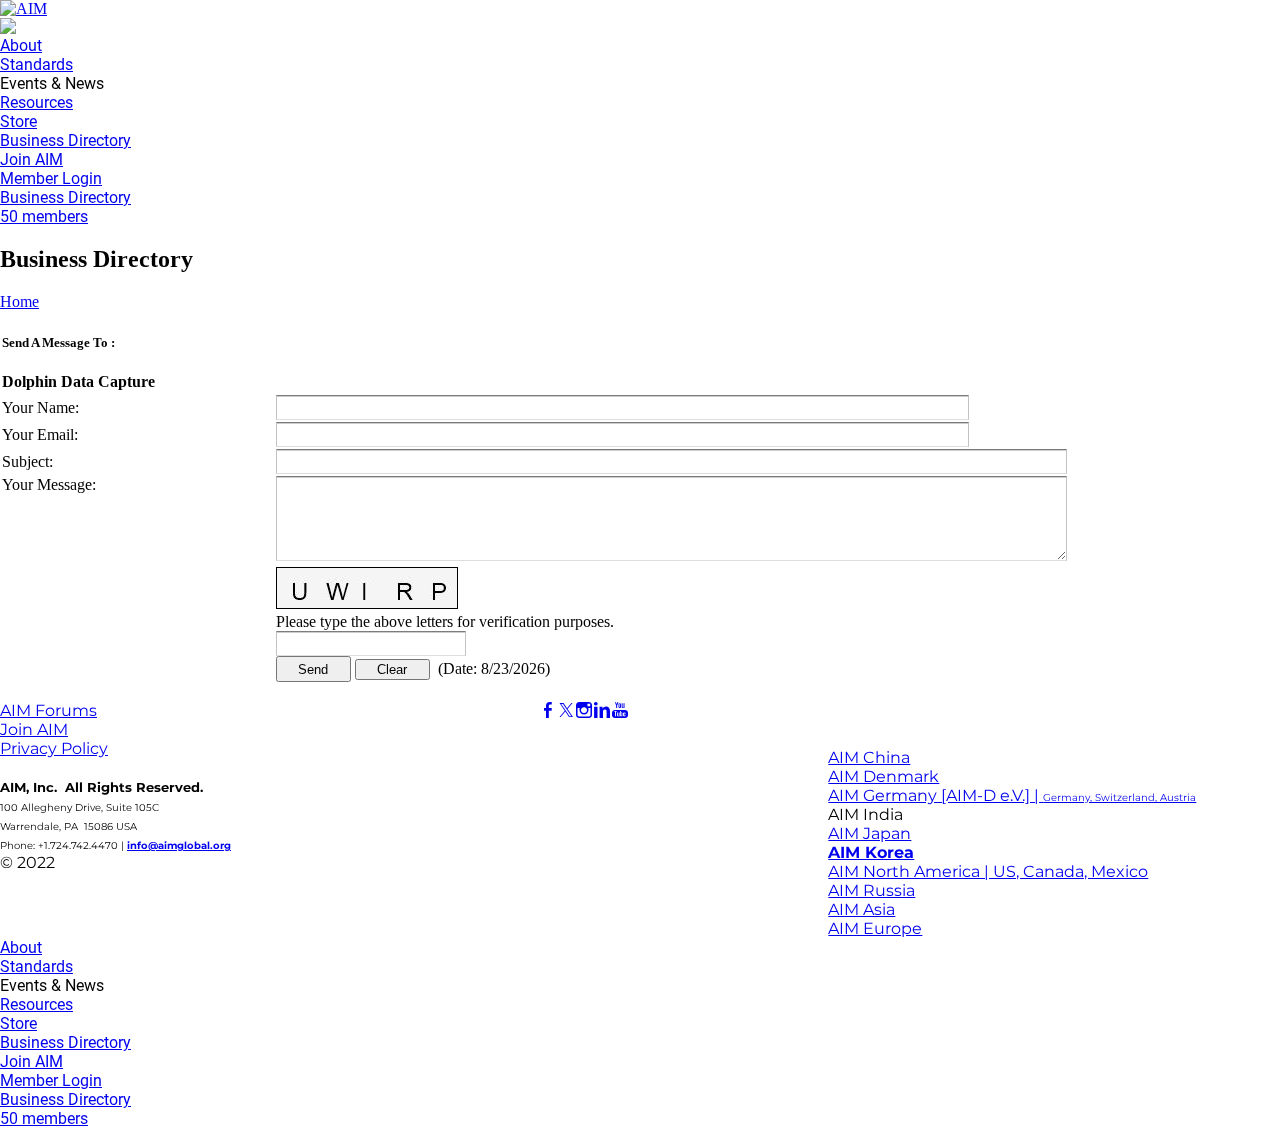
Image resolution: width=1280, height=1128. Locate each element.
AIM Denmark (883, 776)
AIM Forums (48, 710)
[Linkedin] (602, 710)
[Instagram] (584, 710)
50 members (44, 216)
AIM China (869, 757)
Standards (36, 64)
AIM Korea (871, 852)
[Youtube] (620, 710)
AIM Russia (871, 890)
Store (18, 121)
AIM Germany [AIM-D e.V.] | (1012, 795)
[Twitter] (566, 710)
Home (19, 301)
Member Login (51, 178)
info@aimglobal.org (179, 845)
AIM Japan (869, 833)
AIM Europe (875, 928)
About (21, 45)
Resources (36, 102)
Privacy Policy (54, 748)
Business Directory (65, 140)
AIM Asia (861, 909)
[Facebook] (548, 710)
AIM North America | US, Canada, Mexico (988, 871)
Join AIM (31, 159)
